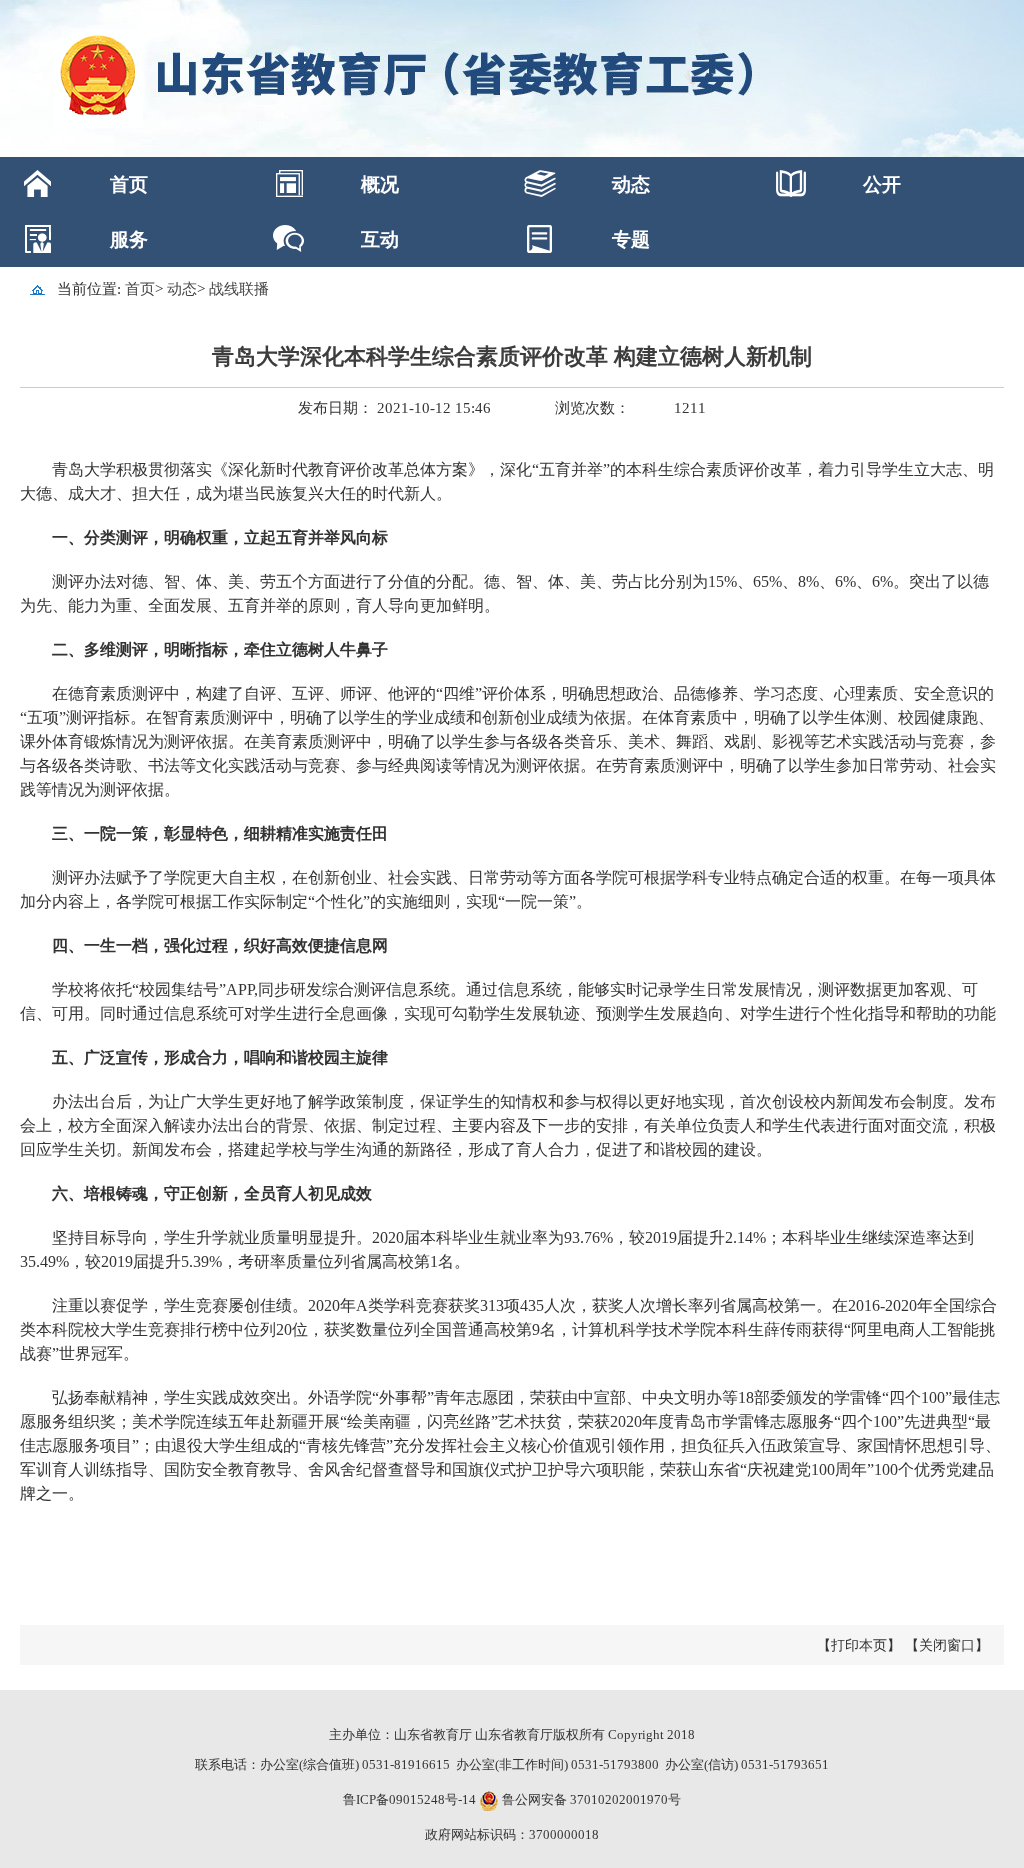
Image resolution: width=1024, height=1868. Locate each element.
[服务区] (512, 78)
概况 (380, 184)
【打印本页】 (859, 1645)
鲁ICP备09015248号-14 (409, 1799)
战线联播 (239, 289)
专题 (631, 239)
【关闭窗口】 (947, 1645)
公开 (882, 184)
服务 (129, 239)
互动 (380, 239)
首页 (129, 184)
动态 (631, 184)
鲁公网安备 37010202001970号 (590, 1799)
